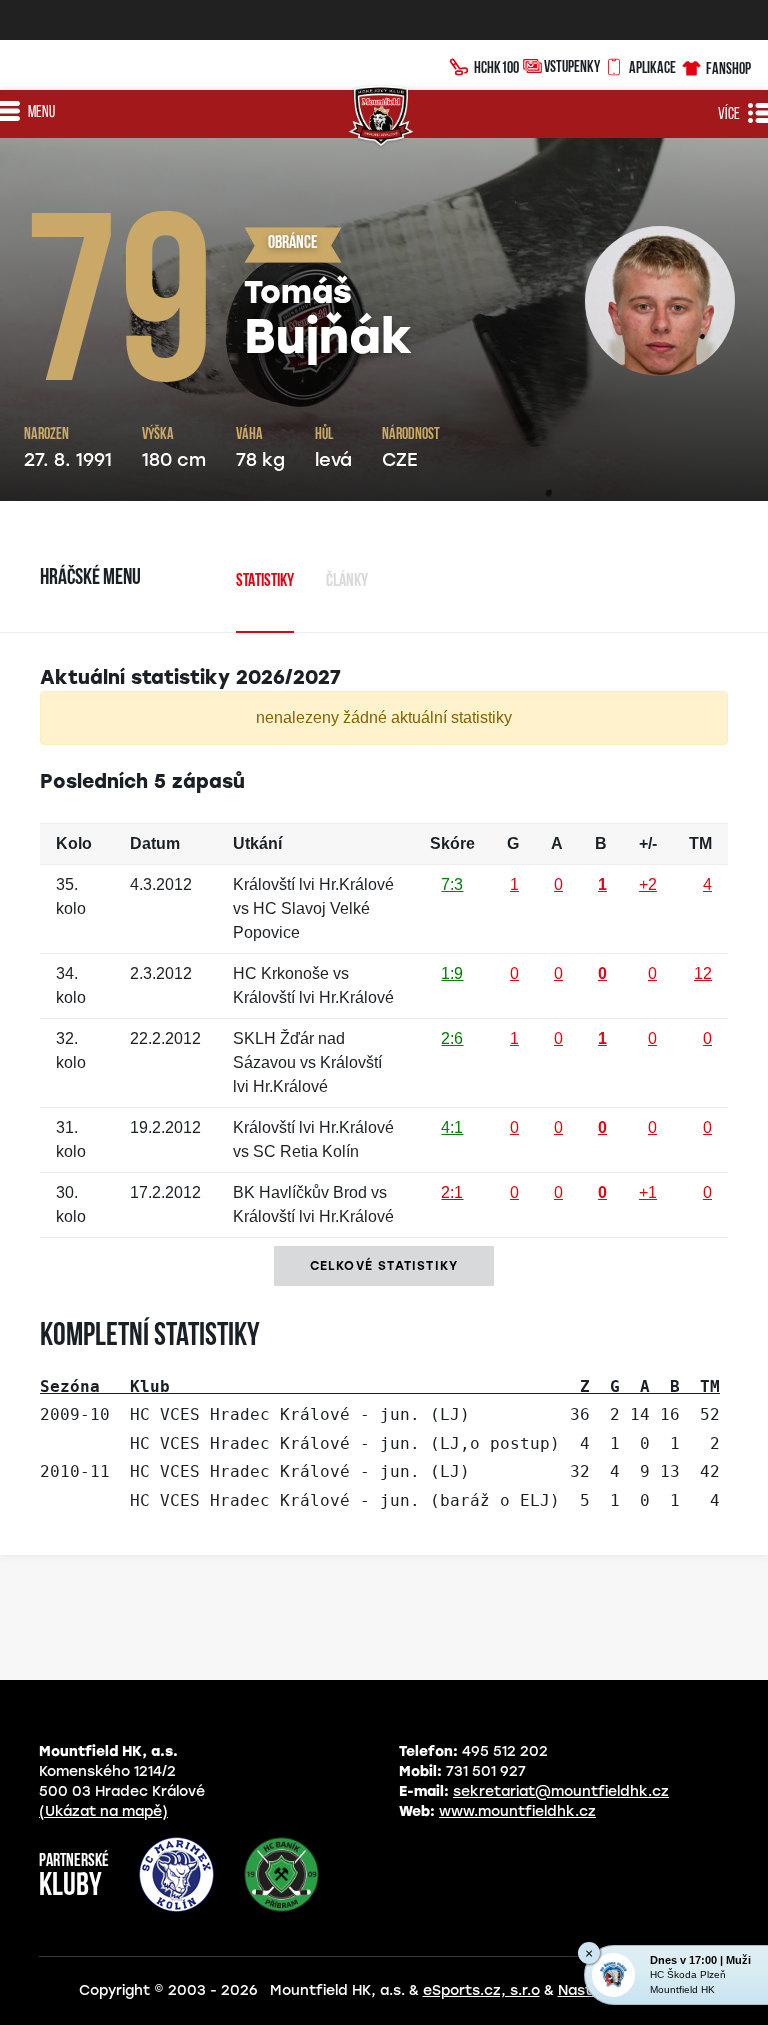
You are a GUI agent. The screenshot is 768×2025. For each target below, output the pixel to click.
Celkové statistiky (384, 1266)
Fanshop (728, 68)
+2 (648, 884)
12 (703, 973)
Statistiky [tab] (265, 582)
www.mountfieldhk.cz (517, 1811)
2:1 (452, 1192)
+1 (648, 1192)
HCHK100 (496, 67)
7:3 (452, 884)
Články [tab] (347, 582)
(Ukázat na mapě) (103, 1811)
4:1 (452, 1127)
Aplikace (652, 67)
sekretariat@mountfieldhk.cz (561, 1791)
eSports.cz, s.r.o (481, 1990)
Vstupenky (572, 66)
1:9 (452, 973)
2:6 (452, 1038)
